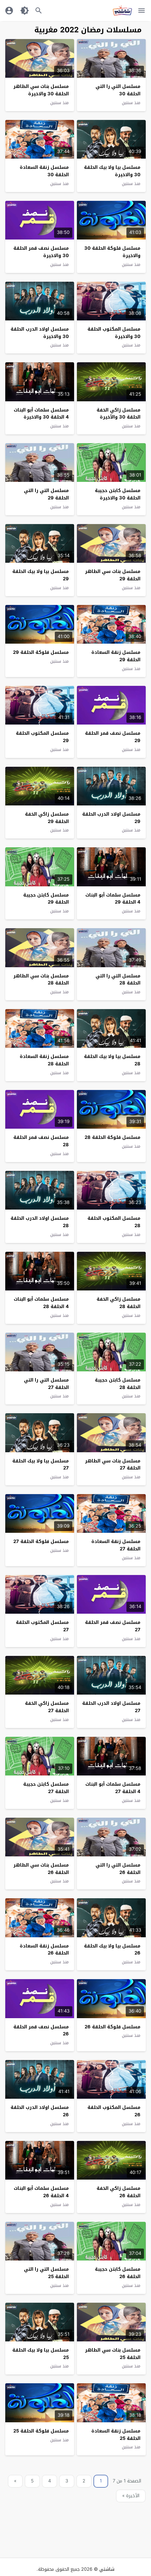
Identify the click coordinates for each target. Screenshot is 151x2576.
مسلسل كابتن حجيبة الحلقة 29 (46, 899)
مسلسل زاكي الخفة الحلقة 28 (119, 1303)
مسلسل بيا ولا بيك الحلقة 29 (41, 575)
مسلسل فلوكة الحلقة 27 (41, 1541)
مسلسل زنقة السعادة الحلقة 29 (116, 656)
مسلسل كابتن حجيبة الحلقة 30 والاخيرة (118, 494)
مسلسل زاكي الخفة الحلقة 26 (119, 2192)
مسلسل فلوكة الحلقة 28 (113, 1137)
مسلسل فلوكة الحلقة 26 (113, 2027)
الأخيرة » (131, 2496)
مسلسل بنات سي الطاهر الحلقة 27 (113, 1465)
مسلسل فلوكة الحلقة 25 (41, 2431)
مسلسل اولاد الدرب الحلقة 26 (40, 2111)
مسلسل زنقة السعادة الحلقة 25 (116, 2435)
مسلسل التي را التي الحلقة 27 (46, 1384)
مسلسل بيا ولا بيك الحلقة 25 (41, 2354)
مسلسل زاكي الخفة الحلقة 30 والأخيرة (119, 414)
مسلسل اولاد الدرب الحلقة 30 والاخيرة (40, 333)
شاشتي (107, 2569)
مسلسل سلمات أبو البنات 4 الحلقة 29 (113, 899)
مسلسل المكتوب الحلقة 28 (114, 1222)
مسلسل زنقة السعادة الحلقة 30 (44, 171)
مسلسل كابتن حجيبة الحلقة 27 (46, 1788)
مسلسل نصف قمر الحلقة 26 (41, 2030)
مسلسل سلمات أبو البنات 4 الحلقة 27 (113, 1788)
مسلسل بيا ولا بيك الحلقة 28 (112, 1060)
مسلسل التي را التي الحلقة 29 (46, 494)
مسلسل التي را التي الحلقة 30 (118, 90)
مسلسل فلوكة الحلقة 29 (41, 652)
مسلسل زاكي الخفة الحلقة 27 (47, 1707)
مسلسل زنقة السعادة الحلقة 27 (116, 1545)
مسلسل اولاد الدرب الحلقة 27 (111, 1707)
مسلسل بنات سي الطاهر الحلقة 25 (113, 2354)
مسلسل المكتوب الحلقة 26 (114, 2111)
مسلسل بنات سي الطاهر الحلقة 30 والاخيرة (41, 90)
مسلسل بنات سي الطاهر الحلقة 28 (41, 980)
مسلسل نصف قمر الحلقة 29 (113, 737)
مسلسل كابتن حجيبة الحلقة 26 (118, 2273)
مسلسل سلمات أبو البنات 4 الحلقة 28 (41, 1303)
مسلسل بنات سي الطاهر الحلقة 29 (113, 575)
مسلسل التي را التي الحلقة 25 (46, 2273)
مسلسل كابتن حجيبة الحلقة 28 (118, 1384)
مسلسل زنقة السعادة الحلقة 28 (44, 1060)
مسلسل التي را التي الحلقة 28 (118, 980)
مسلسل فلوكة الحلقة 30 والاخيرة (112, 252)
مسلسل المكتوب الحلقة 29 (42, 737)
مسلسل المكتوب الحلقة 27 (42, 1626)
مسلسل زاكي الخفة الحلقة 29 (47, 818)
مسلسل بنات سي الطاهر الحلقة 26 (41, 1869)
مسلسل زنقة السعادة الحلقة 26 (44, 1950)
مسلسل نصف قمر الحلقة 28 (41, 1141)
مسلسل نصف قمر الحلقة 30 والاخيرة (41, 252)
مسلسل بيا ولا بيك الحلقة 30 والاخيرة (112, 171)
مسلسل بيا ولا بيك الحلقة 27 (41, 1465)
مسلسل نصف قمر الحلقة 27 (113, 1626)
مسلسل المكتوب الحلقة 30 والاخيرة (114, 333)
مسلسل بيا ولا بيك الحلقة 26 (112, 1950)
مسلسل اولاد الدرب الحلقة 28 (40, 1222)
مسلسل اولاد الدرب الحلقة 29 (111, 818)
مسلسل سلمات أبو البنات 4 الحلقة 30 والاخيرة (41, 414)
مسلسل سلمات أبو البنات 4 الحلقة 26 (41, 2192)
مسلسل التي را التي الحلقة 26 (118, 1869)
